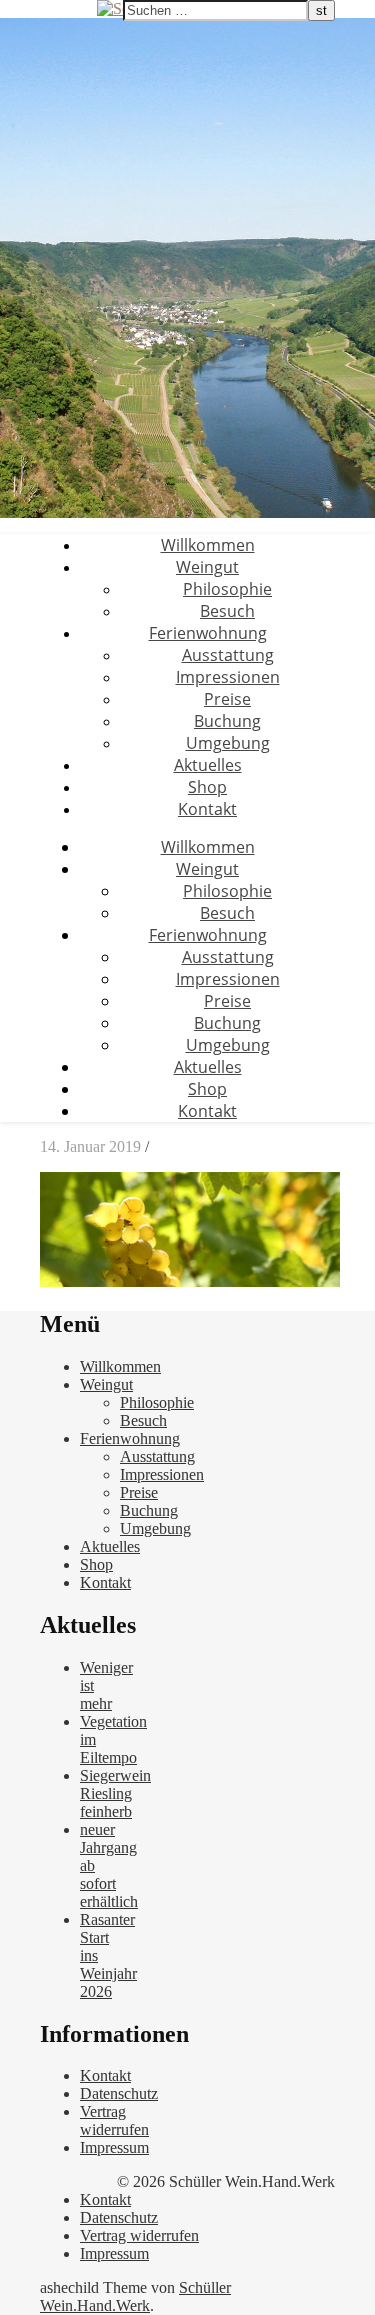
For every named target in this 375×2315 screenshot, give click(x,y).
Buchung (227, 721)
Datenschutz (119, 2093)
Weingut (207, 567)
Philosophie (227, 589)
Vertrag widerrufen (114, 2120)
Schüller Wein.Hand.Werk (135, 2296)
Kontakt (207, 809)
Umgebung (228, 743)
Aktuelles (208, 765)
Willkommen (208, 545)
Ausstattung (228, 655)
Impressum (114, 2147)
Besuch (227, 611)
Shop (207, 787)
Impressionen (228, 677)
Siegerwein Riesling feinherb (115, 1793)
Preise (227, 699)
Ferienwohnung (208, 633)
